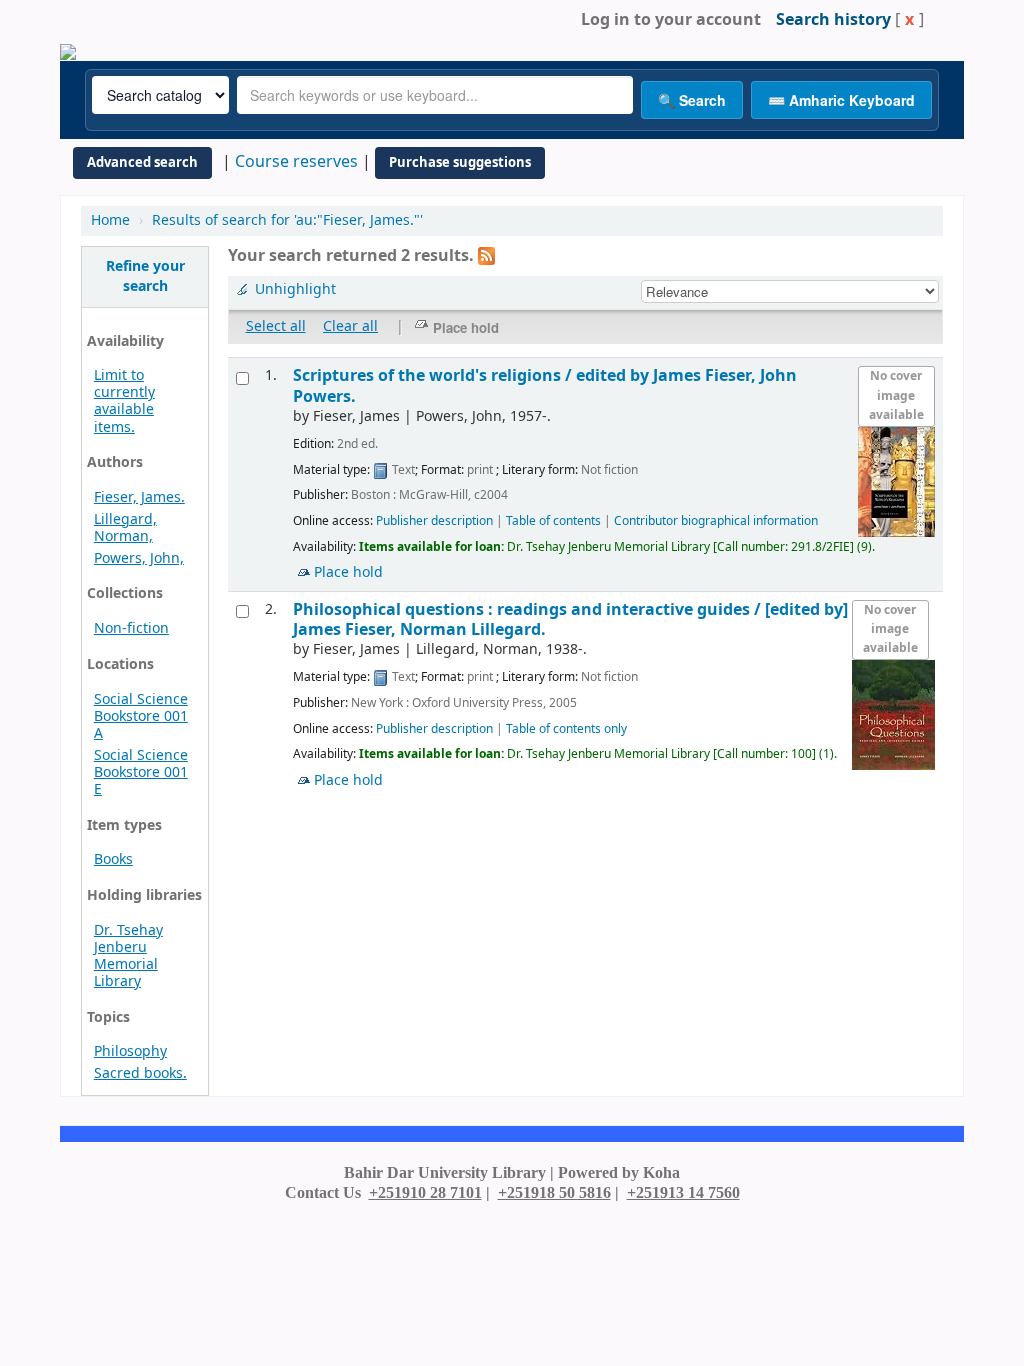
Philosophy (130, 1051)
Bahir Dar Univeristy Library (130, 20)
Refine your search (145, 276)
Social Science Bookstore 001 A (141, 716)
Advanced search (142, 162)
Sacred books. (140, 1073)
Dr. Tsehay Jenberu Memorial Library (128, 956)
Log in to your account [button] (671, 20)
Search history (833, 20)
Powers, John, (139, 558)
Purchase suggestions (460, 162)
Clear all (350, 326)
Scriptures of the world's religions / (545, 385)
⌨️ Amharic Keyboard (841, 100)
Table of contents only (566, 729)
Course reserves (296, 162)
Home (110, 220)
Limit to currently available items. (124, 401)
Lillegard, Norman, (125, 528)
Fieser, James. (139, 497)
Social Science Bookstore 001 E (141, 772)
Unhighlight (295, 289)
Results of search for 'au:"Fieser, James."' (287, 220)
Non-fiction (131, 628)
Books (113, 859)
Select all (276, 326)
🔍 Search (692, 100)
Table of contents (553, 521)
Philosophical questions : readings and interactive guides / (570, 619)
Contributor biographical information (716, 521)
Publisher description (434, 521)
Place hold (348, 572)
